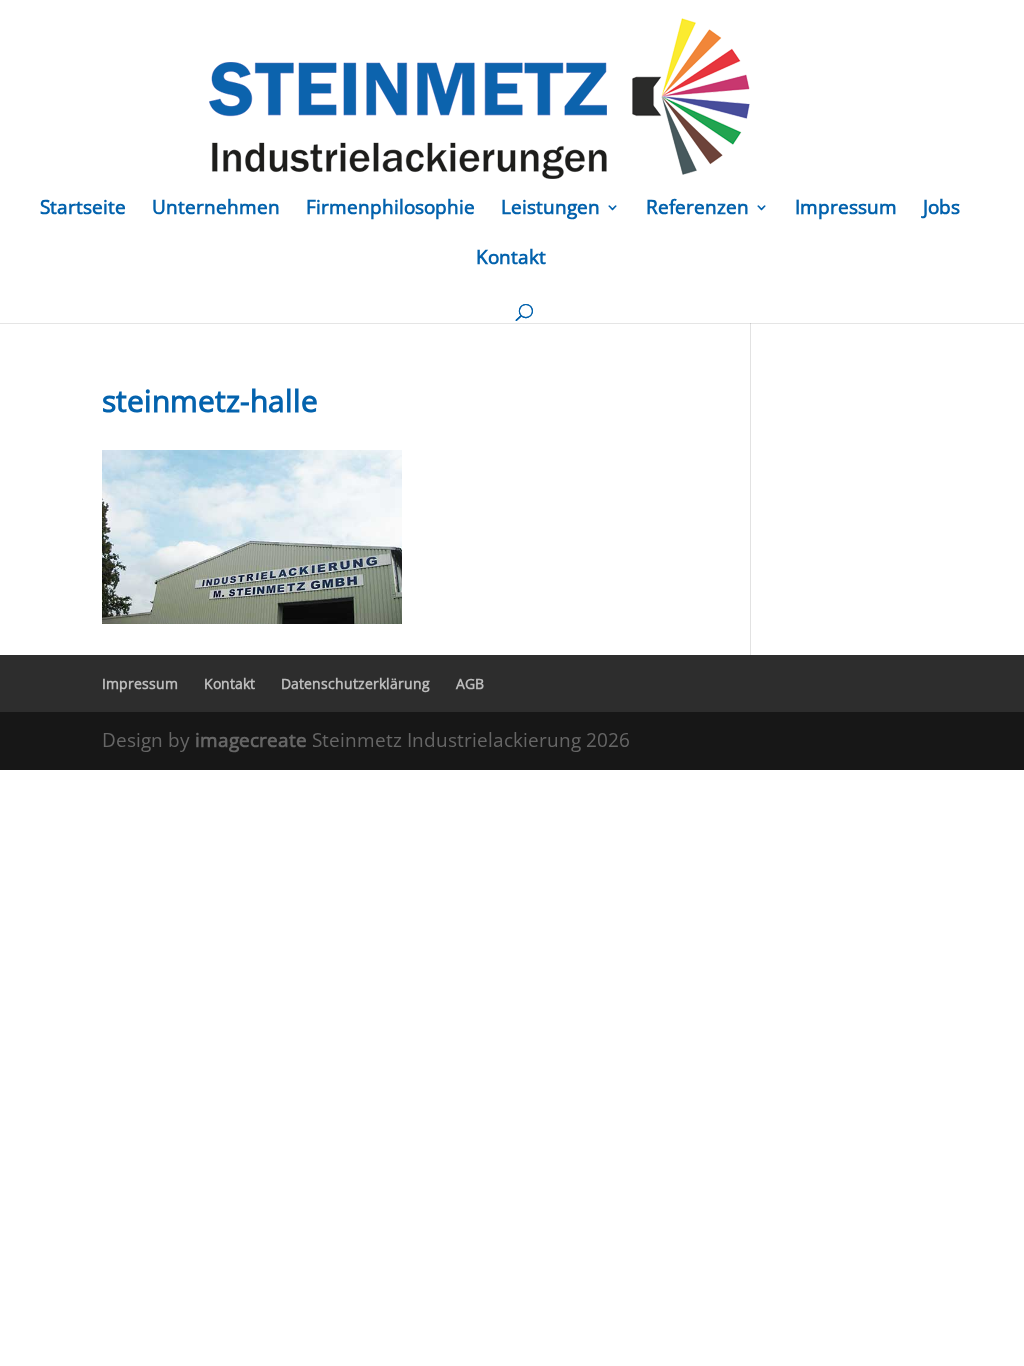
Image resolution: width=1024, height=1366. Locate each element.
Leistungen (550, 210)
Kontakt (511, 260)
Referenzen (697, 210)
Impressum (846, 210)
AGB (470, 683)
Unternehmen (216, 210)
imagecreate (253, 740)
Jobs (941, 210)
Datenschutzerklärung (355, 683)
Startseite (83, 210)
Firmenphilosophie (390, 210)
